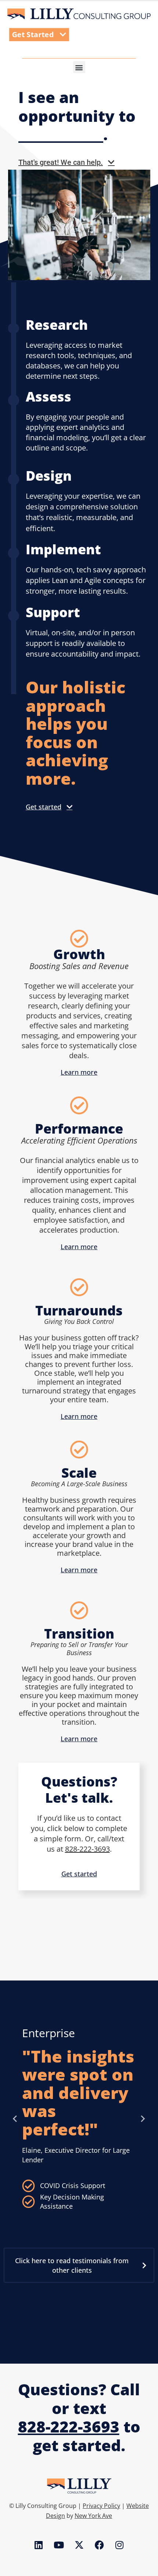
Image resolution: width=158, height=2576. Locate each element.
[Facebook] (99, 2545)
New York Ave (93, 2516)
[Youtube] (59, 2545)
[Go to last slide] (15, 2119)
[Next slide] (143, 2119)
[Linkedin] (39, 2545)
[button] (79, 67)
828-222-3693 (87, 1849)
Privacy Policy (101, 2506)
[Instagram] (119, 2545)
